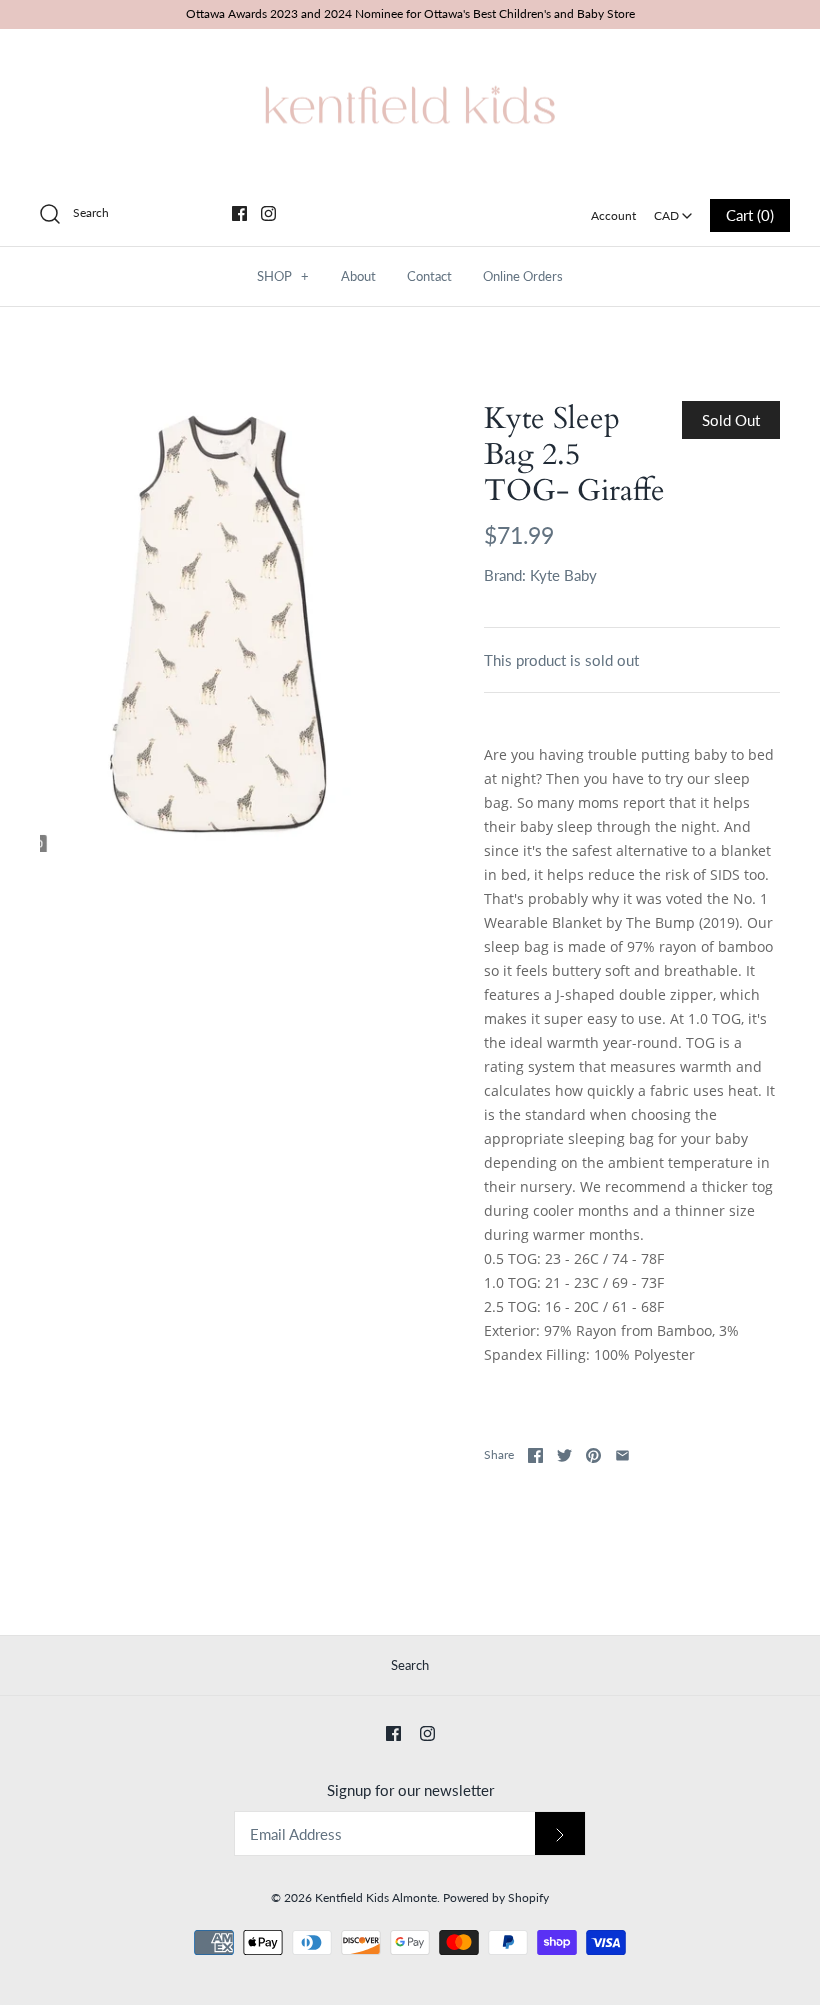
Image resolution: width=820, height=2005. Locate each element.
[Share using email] (622, 1455)
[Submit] (560, 1833)
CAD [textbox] (674, 209)
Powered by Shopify (496, 1897)
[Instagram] (268, 213)
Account (613, 215)
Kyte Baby (563, 575)
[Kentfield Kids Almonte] (410, 61)
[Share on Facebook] (535, 1455)
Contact (429, 276)
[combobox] (673, 209)
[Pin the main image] (593, 1455)
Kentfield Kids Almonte (376, 1897)
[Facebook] (239, 213)
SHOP (283, 276)
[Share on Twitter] (564, 1455)
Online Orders (523, 276)
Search (410, 1665)
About (358, 276)
